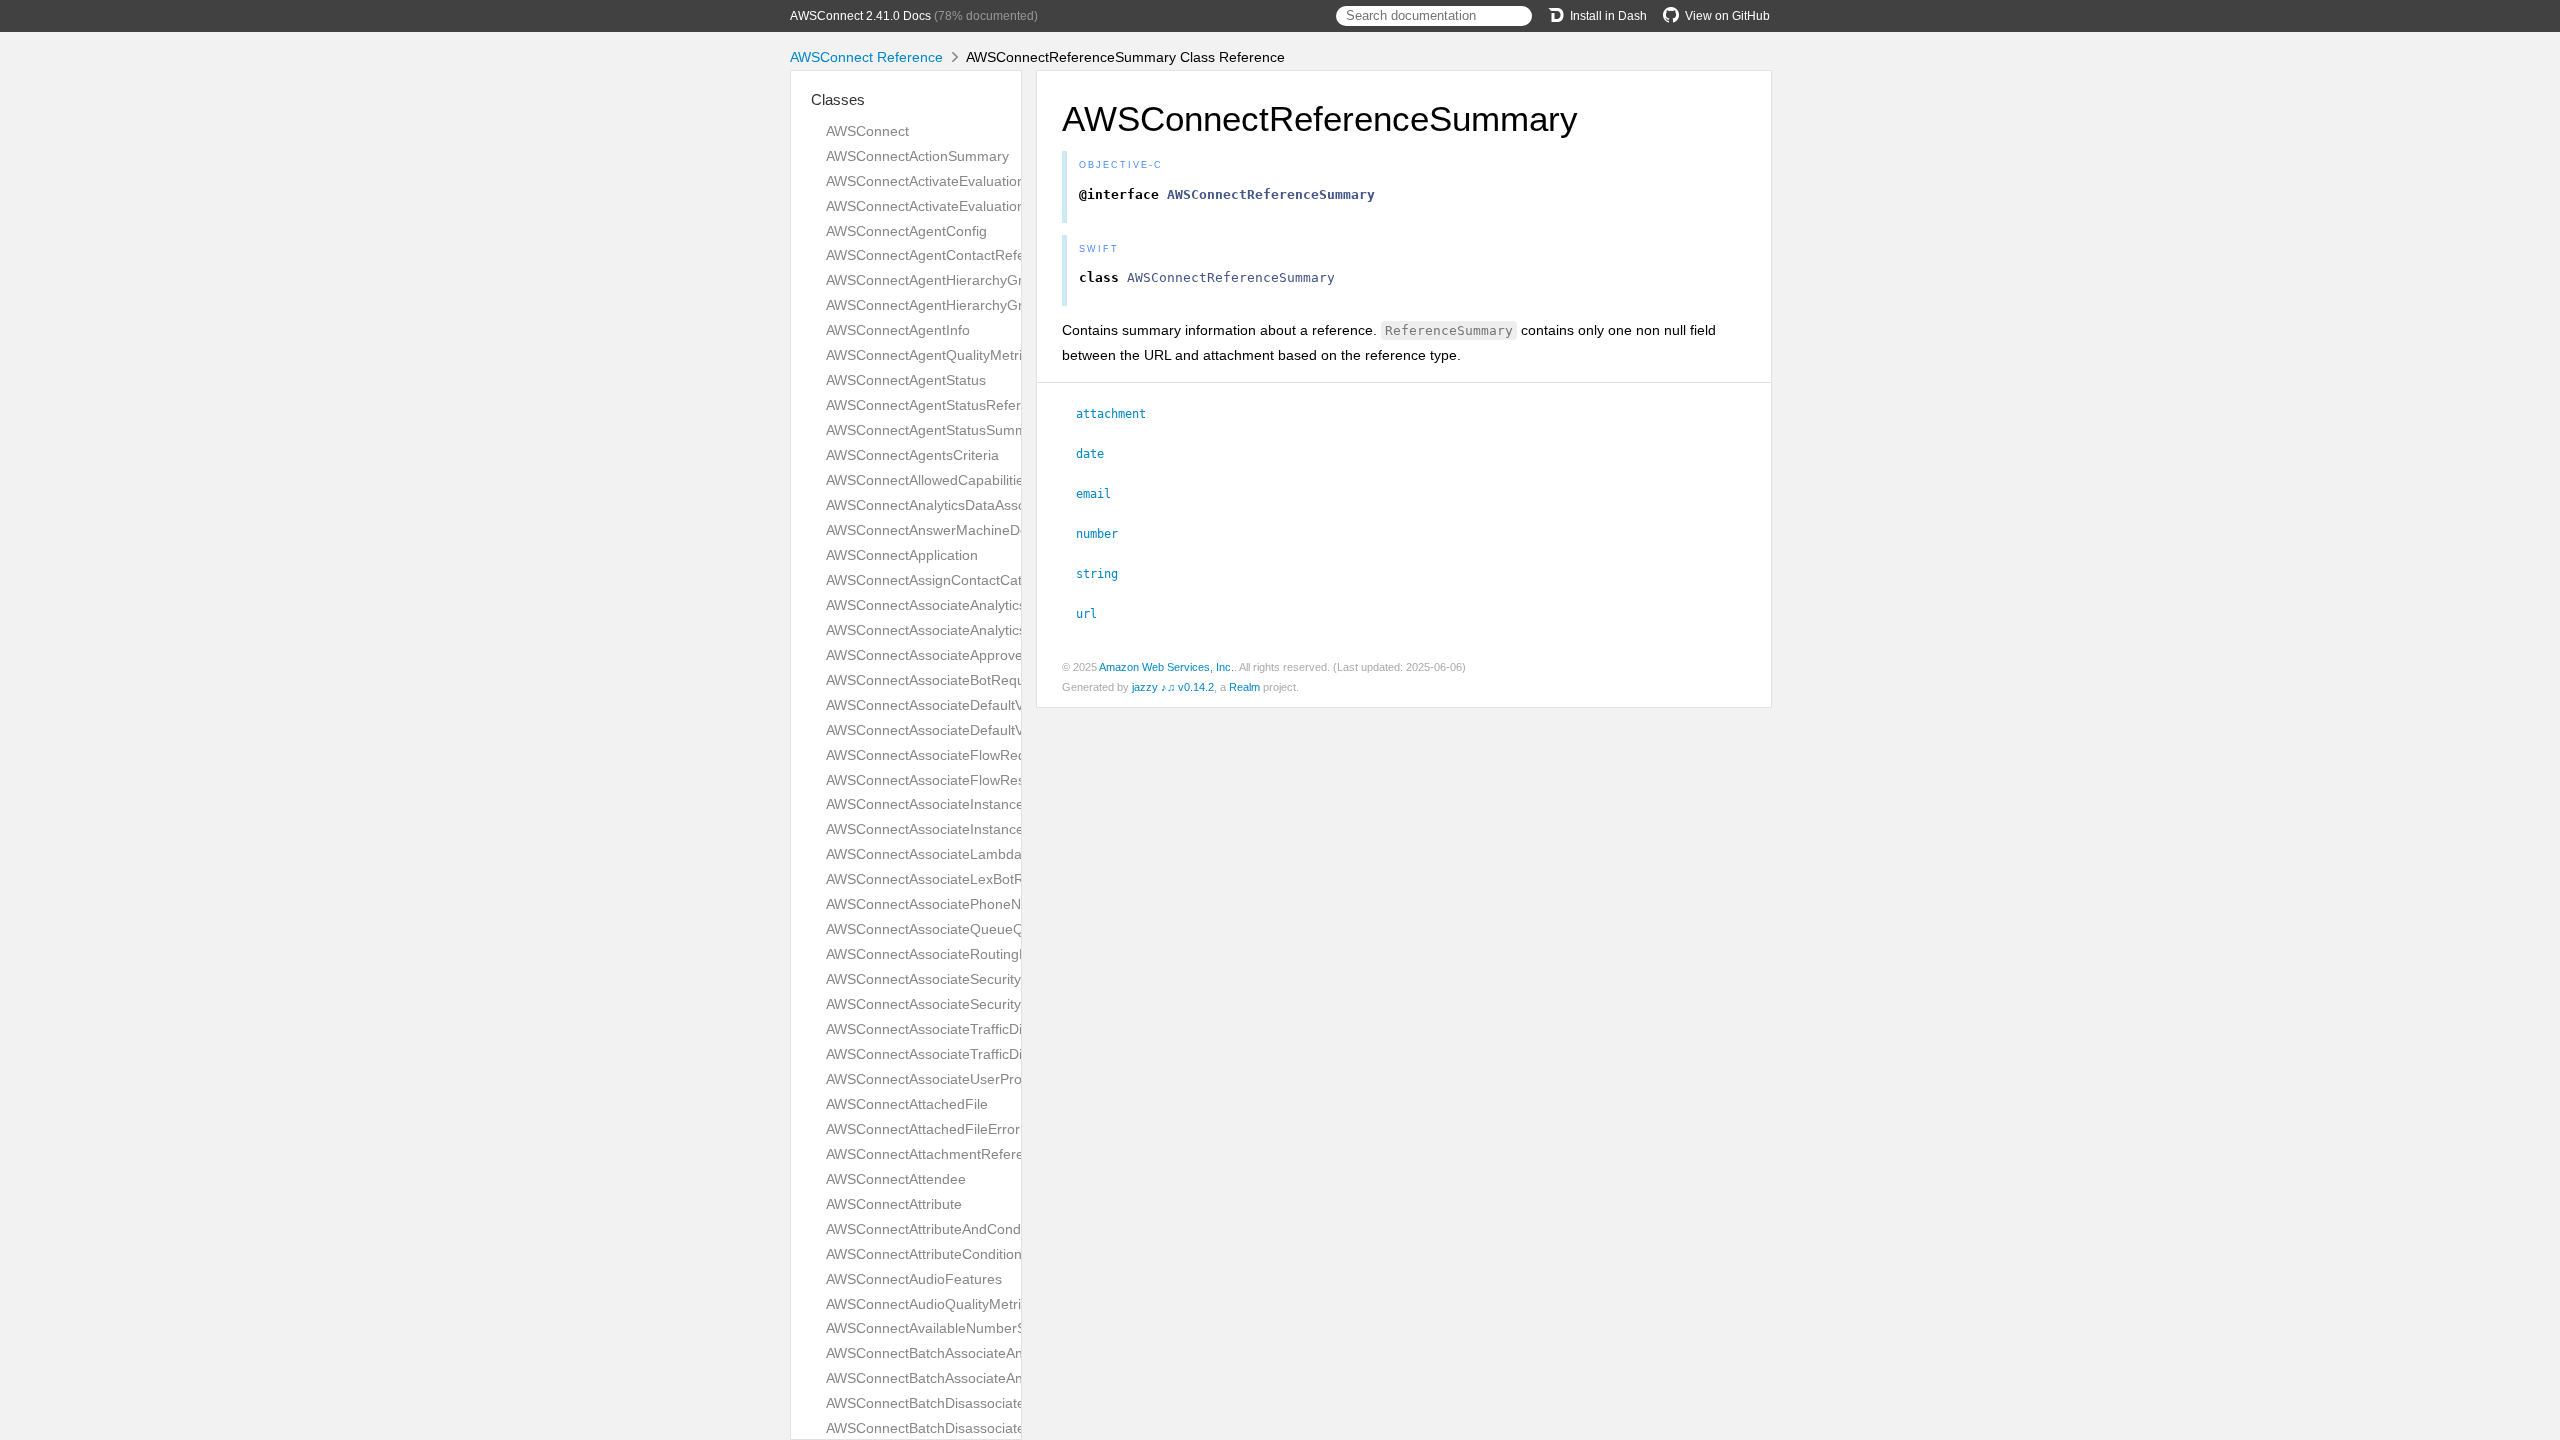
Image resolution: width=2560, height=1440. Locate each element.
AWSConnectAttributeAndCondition (936, 1229)
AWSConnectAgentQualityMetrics (931, 355)
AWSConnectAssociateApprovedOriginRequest (974, 655)
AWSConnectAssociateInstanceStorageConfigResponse (1002, 829)
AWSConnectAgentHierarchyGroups (940, 305)
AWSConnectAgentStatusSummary (936, 430)
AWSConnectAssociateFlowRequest (939, 755)
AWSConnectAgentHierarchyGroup (936, 280)
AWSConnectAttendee (896, 1179)
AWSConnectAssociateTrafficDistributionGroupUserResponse (1020, 1054)
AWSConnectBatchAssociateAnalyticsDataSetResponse (1001, 1378)
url (1095, 614)
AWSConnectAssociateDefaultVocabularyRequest (982, 705)
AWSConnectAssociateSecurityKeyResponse (967, 1004)
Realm (1244, 687)
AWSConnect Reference (866, 57)
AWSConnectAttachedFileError (923, 1129)
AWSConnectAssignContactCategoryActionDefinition (991, 580)
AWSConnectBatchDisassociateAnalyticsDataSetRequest (1005, 1403)
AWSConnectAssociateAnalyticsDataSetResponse (983, 630)
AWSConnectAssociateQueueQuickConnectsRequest (994, 929)
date (1098, 454)
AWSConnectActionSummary (917, 156)
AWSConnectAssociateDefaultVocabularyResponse (987, 730)
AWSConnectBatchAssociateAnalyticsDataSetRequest (996, 1353)
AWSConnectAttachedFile (907, 1104)
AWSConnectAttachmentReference (936, 1154)
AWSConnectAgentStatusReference (939, 405)
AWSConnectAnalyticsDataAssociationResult (966, 505)
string (1105, 574)
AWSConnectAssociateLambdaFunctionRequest (978, 854)
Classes (838, 99)
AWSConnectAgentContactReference (943, 255)
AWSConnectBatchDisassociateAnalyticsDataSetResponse (1011, 1428)
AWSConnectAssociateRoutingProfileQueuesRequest (994, 954)
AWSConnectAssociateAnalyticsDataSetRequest (978, 605)
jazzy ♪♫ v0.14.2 (1173, 687)
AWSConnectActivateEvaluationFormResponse (974, 206)
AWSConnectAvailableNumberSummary (952, 1328)
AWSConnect (867, 131)
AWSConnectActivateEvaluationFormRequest (969, 181)
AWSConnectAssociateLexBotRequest (946, 879)
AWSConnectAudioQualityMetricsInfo (942, 1304)
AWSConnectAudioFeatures (914, 1279)
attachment (1119, 414)
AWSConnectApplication (902, 555)
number (1105, 534)
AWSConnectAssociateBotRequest (935, 680)
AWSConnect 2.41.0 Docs (860, 16)
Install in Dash (1608, 16)
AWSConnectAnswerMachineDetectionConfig (968, 530)
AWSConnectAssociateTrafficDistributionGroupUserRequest (1014, 1029)
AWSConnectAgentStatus (906, 380)
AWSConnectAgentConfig (906, 231)
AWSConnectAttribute (894, 1204)
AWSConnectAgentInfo (898, 330)
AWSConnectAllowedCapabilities (928, 480)
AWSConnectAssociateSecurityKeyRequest (962, 979)
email (1102, 494)
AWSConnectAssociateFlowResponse (945, 780)
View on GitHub (1727, 16)
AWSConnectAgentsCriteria (912, 455)
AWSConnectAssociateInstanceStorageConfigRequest (997, 804)
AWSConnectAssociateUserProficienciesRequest (979, 1079)
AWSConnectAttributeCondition (924, 1254)
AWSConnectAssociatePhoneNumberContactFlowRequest (1010, 904)
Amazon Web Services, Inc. (1166, 667)
